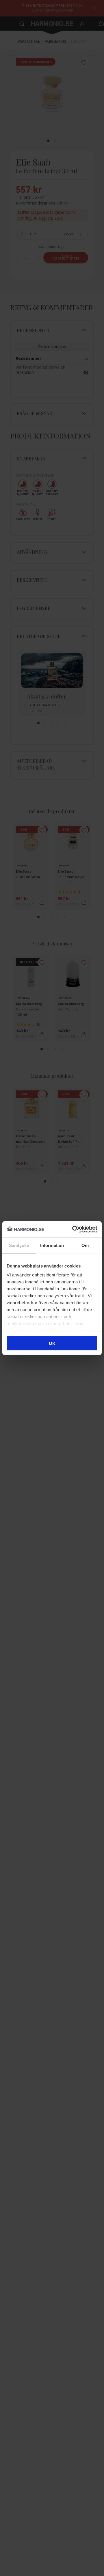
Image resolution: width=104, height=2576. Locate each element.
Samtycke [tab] (19, 1245)
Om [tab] (85, 1245)
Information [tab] (52, 1245)
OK (52, 1343)
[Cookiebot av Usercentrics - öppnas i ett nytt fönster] (73, 1229)
